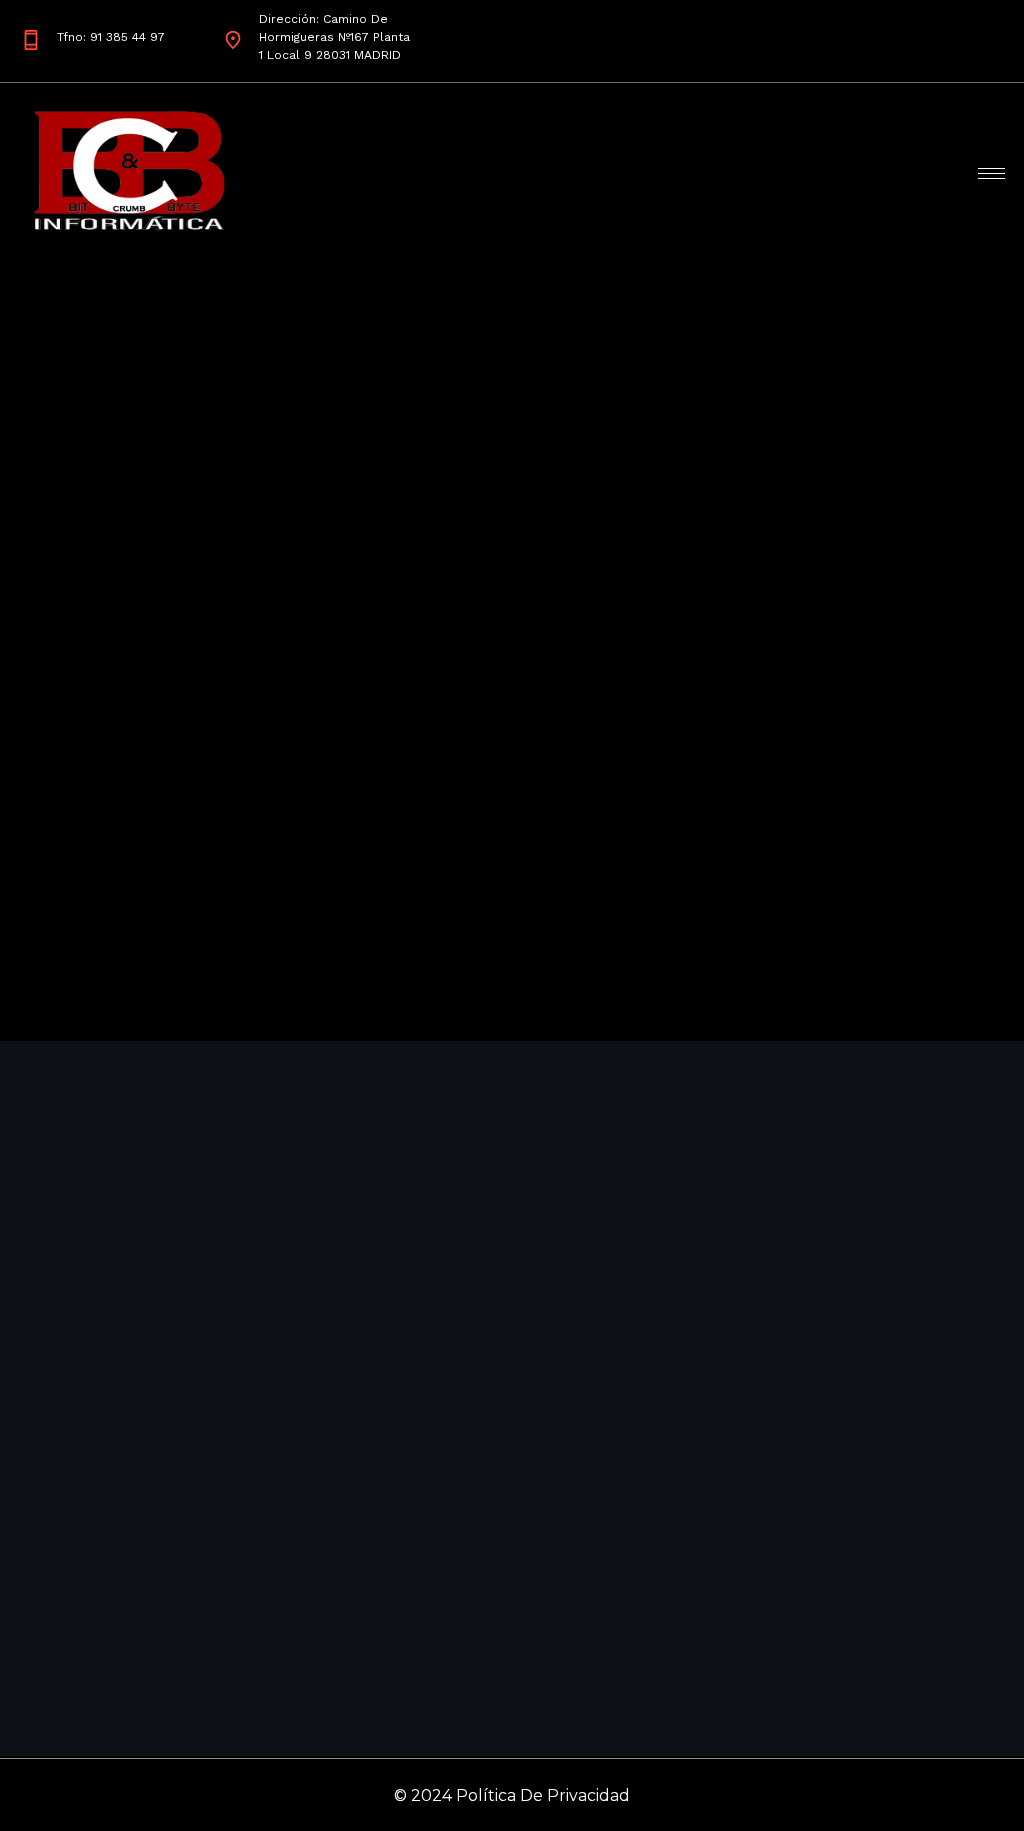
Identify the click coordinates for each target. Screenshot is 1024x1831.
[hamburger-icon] (991, 173)
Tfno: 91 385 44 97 (111, 37)
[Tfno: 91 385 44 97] (31, 40)
